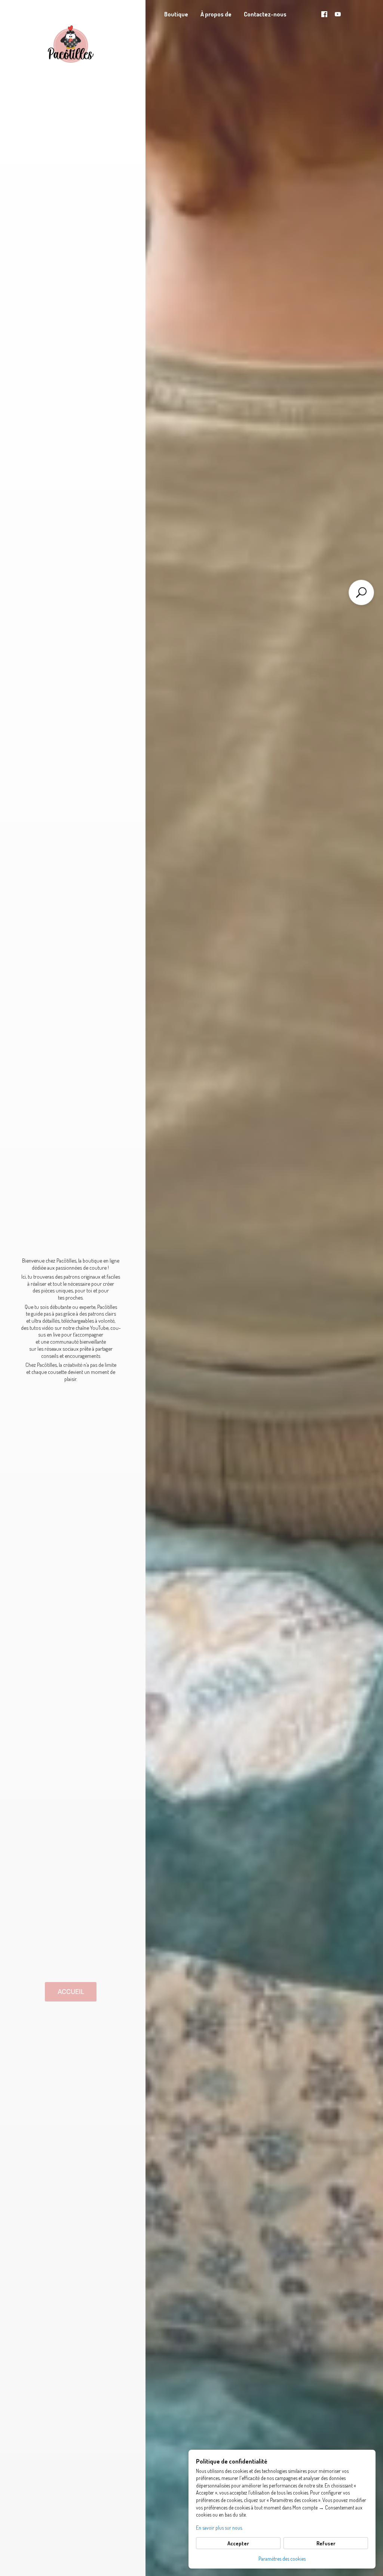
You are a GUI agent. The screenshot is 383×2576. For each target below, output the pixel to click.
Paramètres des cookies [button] (282, 2559)
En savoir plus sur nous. (219, 2528)
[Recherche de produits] (361, 592)
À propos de (216, 14)
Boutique (176, 14)
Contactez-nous (265, 14)
